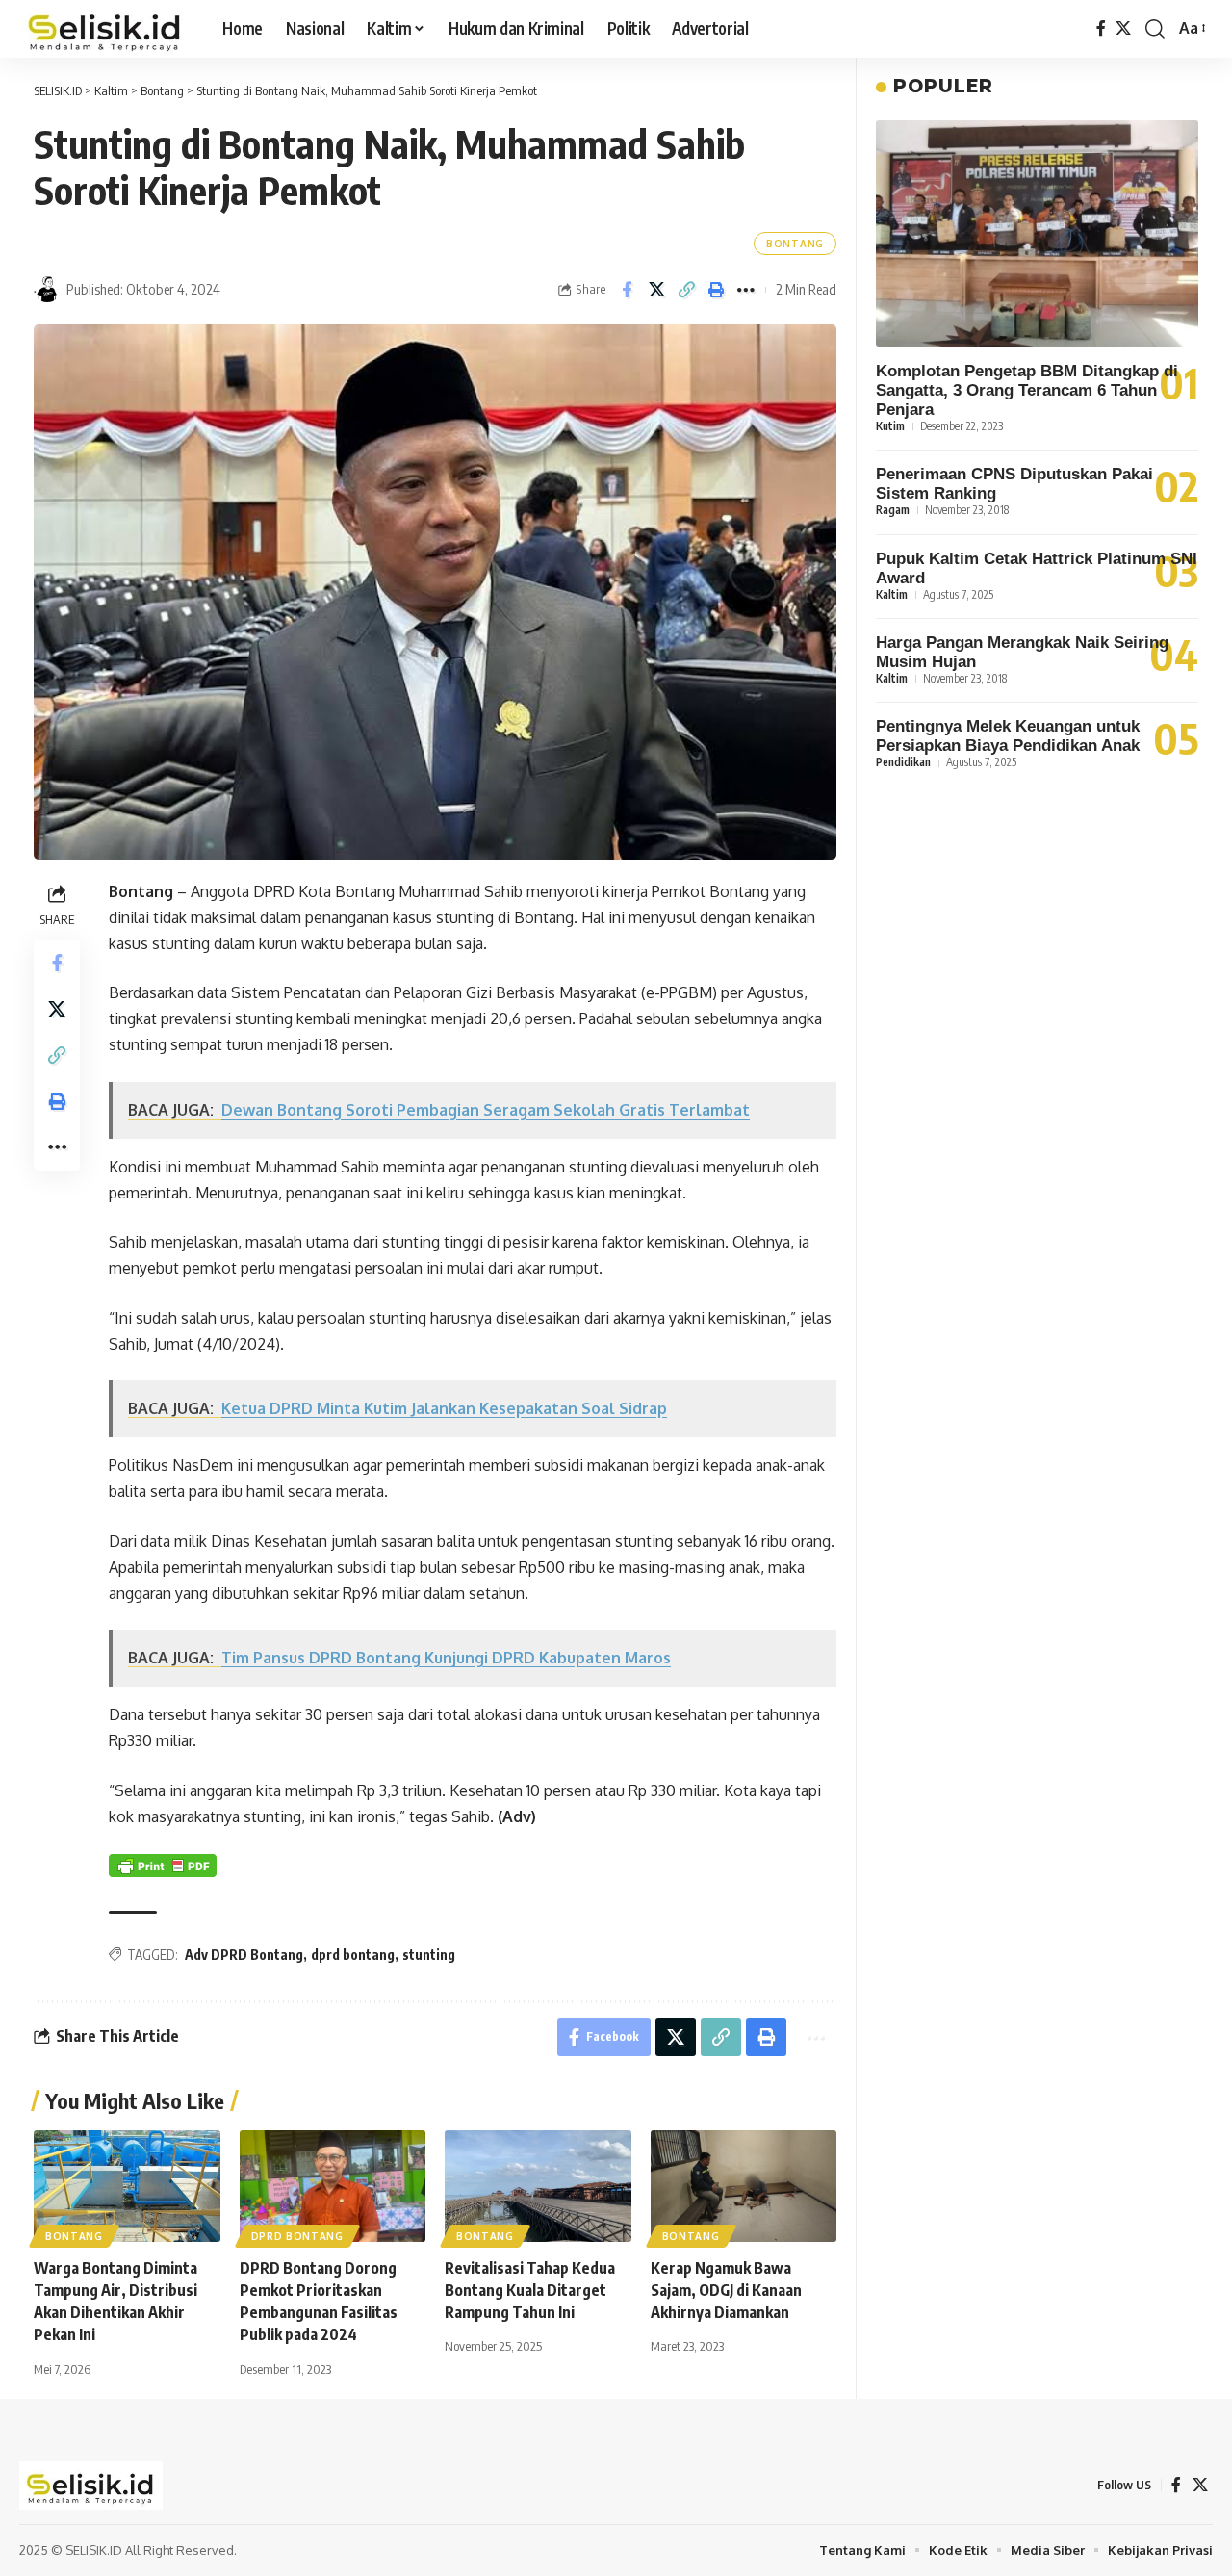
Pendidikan (903, 762)
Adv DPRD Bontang (244, 1955)
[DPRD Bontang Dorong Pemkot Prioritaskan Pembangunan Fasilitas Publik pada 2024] (333, 2186)
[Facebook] (1101, 28)
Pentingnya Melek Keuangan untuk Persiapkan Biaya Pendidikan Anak (1008, 736)
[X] (1123, 28)
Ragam (893, 510)
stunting (429, 1955)
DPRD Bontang (297, 2236)
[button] (1155, 29)
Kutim (890, 426)
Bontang (795, 244)
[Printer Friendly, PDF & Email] (163, 1865)
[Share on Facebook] (627, 290)
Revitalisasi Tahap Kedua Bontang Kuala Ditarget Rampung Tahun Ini (530, 2290)
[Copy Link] (686, 290)
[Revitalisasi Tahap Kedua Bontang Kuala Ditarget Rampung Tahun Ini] (538, 2186)
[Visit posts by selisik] (47, 290)
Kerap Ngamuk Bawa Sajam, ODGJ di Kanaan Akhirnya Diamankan (726, 2290)
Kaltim (892, 593)
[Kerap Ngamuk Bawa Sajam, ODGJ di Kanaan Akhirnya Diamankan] (744, 2186)
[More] (746, 290)
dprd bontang (353, 1955)
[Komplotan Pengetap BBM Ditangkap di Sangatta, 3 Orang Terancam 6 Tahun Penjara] (1037, 233)
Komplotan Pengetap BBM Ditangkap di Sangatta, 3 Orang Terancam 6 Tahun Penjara (1027, 390)
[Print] (716, 290)
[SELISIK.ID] (105, 29)
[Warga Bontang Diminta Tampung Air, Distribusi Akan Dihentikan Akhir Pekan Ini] (127, 2186)
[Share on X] (656, 290)
